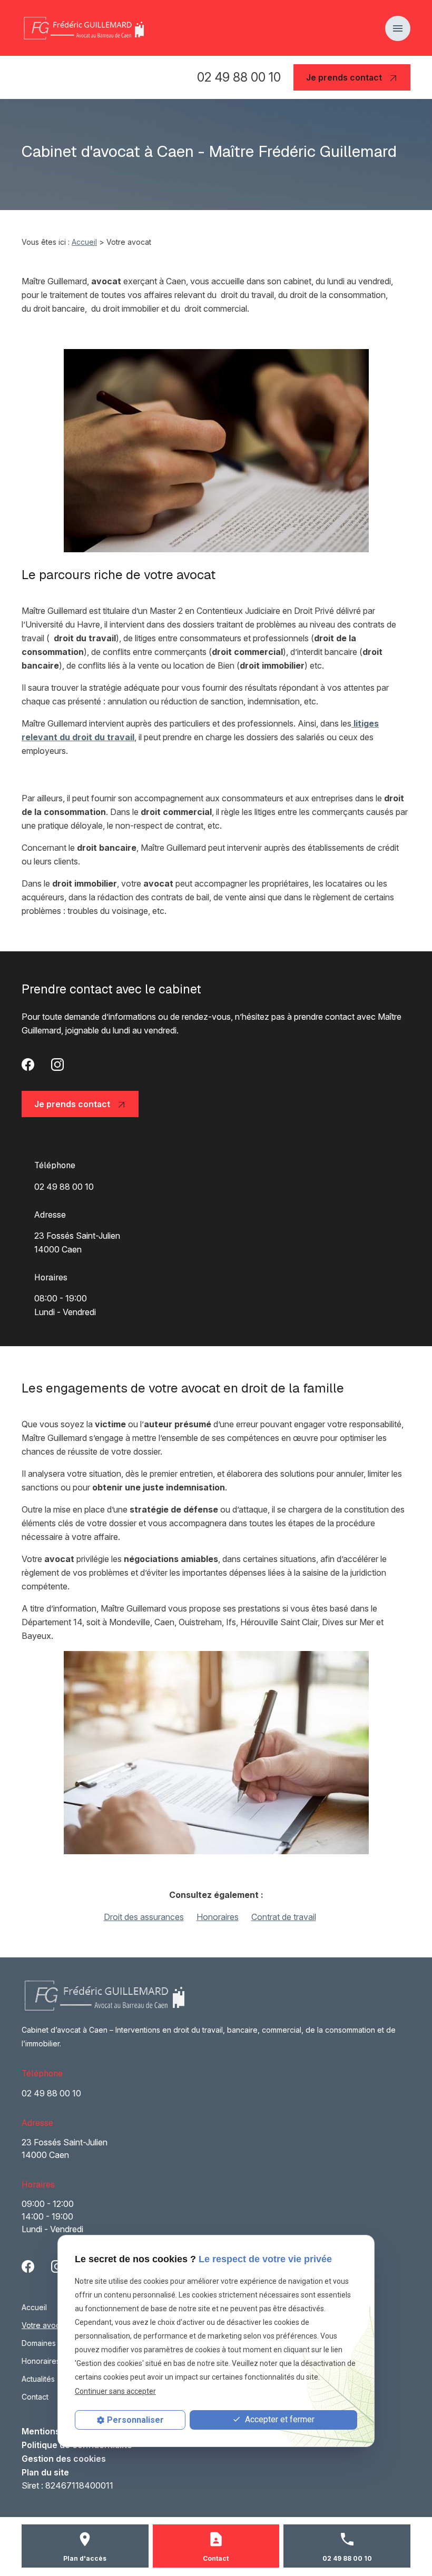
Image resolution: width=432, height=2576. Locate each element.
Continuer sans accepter (115, 2391)
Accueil (84, 242)
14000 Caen (78, 1242)
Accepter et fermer (279, 2419)
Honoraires (218, 1917)
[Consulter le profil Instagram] (57, 1064)
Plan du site (45, 2472)
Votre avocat (44, 2325)
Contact (35, 2397)
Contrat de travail (284, 1917)
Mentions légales (57, 2431)
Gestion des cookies (64, 2459)
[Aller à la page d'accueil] (83, 28)
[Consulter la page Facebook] (28, 1064)
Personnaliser (135, 2420)
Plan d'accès (85, 2558)
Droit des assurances (144, 1917)
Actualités (38, 2379)
